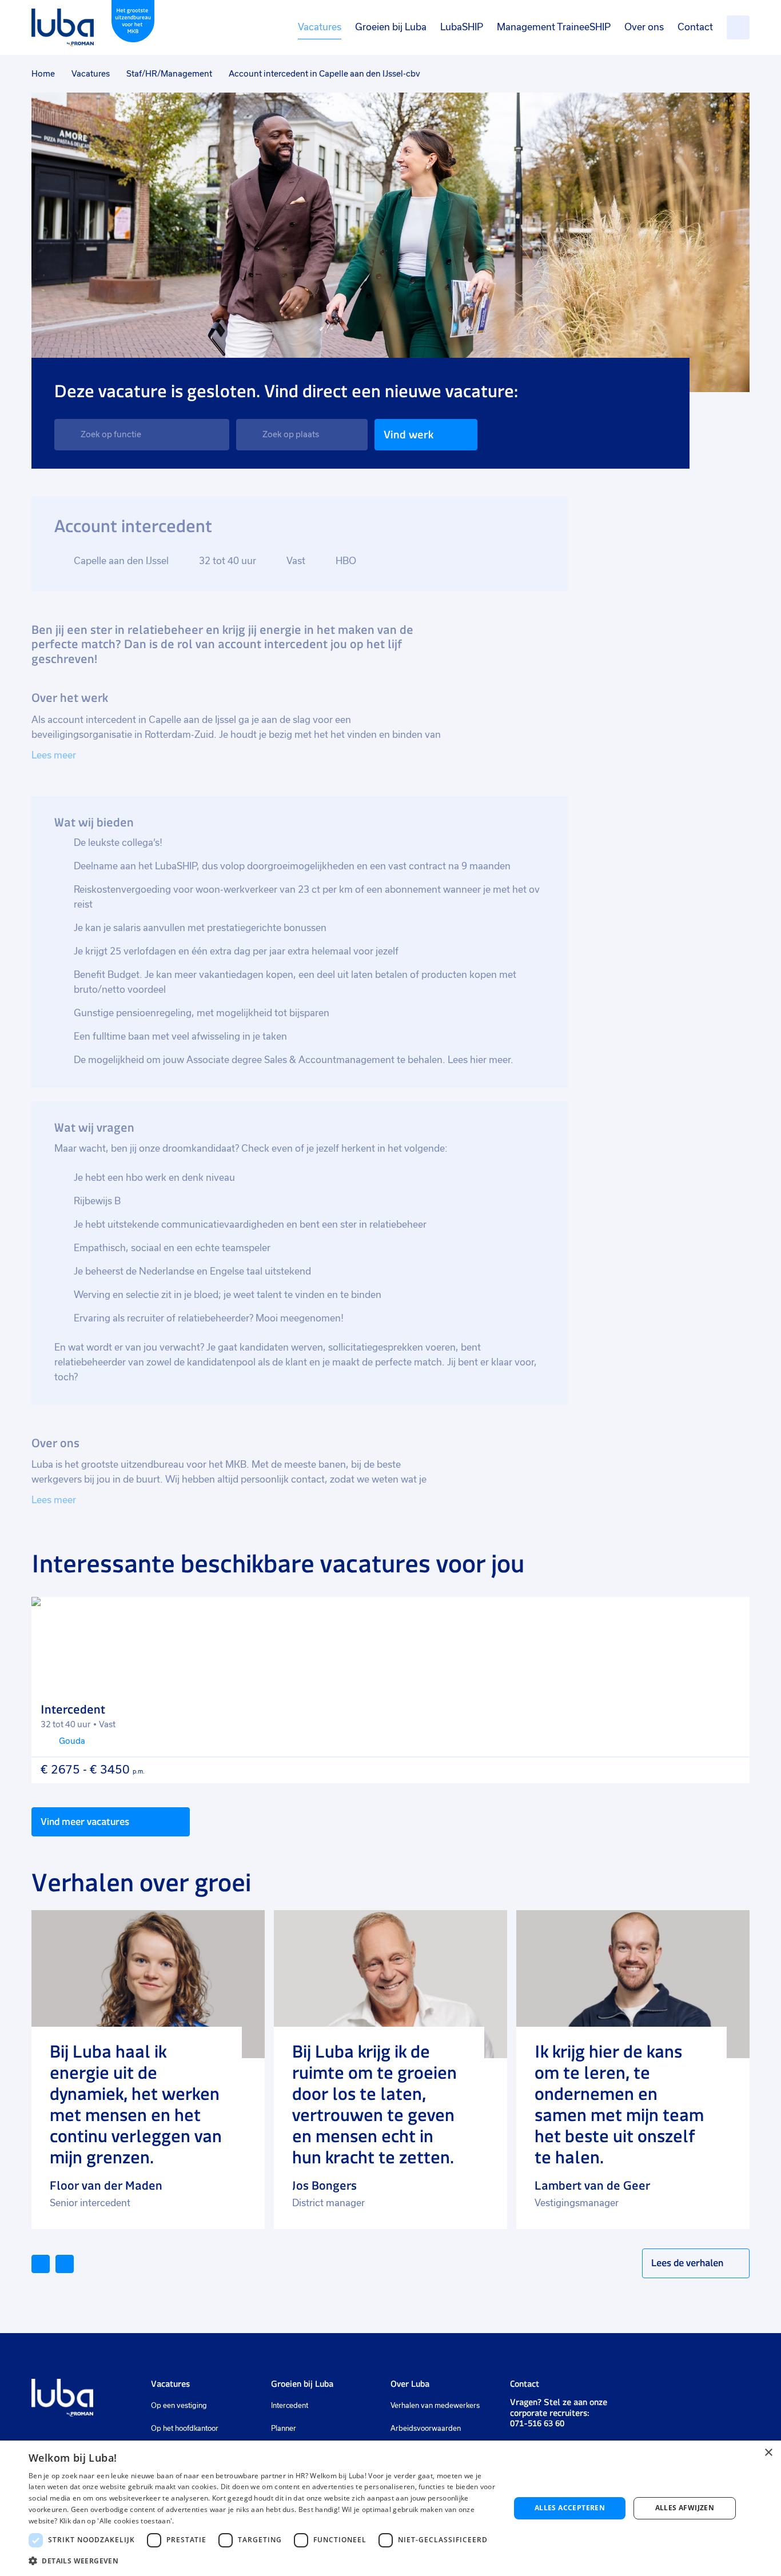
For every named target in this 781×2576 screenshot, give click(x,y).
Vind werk (409, 435)
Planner (284, 2429)
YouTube (692, 2389)
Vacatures (320, 27)
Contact (695, 27)
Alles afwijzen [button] (685, 2508)
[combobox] (142, 435)
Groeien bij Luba (391, 27)
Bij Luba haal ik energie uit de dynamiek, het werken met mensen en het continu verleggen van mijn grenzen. (136, 2104)
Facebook (673, 2389)
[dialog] (390, 2508)
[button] (262, 2561)
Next (73, 2263)
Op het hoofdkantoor (185, 2429)
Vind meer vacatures (85, 1822)
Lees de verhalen (687, 2263)
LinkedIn (636, 2389)
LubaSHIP (462, 27)
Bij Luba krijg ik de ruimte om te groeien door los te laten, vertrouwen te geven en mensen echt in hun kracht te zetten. (374, 2104)
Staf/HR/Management (169, 74)
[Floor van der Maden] (148, 1984)
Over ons (644, 27)
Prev (49, 2263)
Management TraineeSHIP (554, 27)
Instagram (656, 2389)
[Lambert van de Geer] (633, 1984)
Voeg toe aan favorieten (731, 1616)
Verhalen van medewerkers (435, 2406)
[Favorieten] (738, 27)
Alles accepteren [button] (570, 2508)
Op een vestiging (179, 2406)
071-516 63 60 (537, 2423)
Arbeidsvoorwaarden (426, 2429)
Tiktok (717, 2389)
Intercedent (290, 2406)
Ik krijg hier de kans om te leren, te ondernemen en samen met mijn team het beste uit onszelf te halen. (619, 2104)
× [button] (768, 2453)
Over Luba (410, 2384)
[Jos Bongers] (390, 1984)
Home (43, 74)
